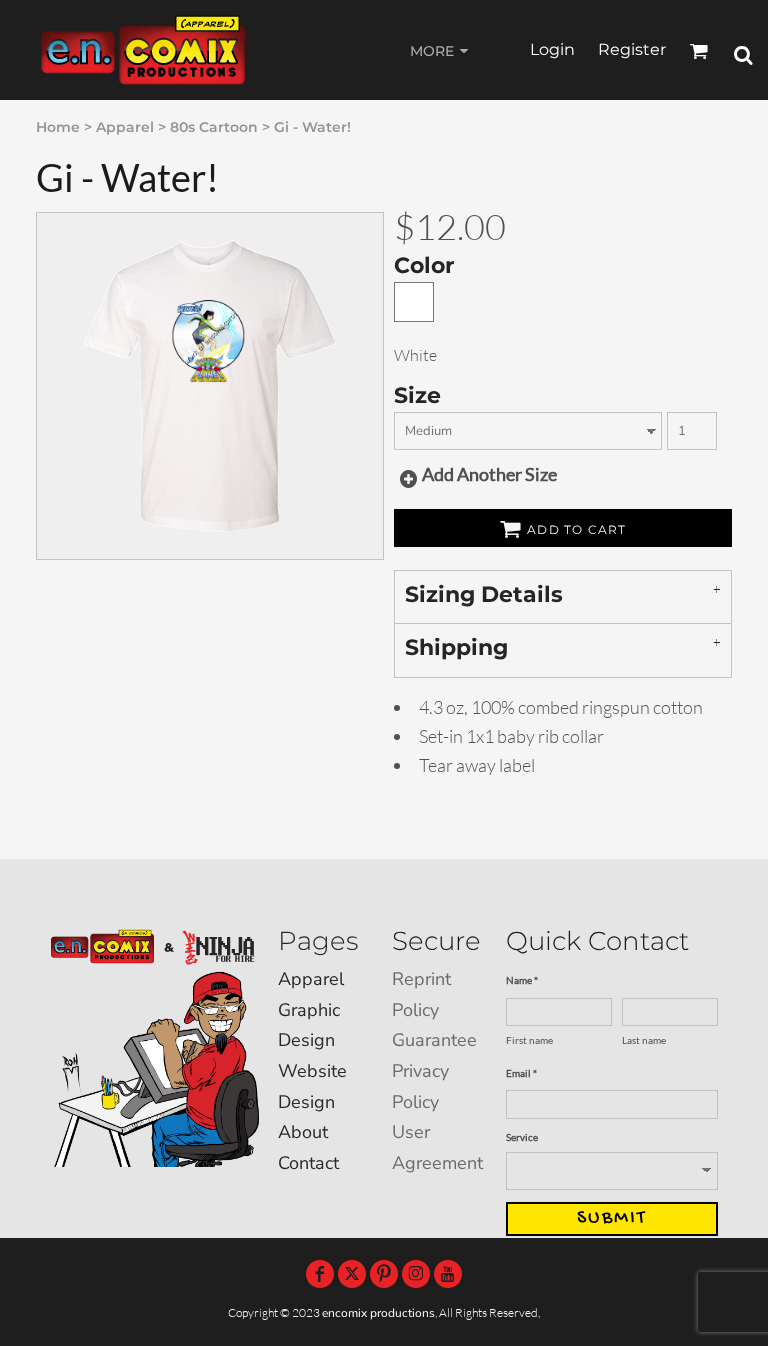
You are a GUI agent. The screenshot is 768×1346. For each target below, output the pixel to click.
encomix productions (378, 1313)
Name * (522, 980)
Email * (521, 1073)
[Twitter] (352, 1274)
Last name (644, 1040)
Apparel (125, 127)
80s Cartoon (214, 127)
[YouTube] (448, 1274)
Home (58, 127)
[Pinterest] (384, 1274)
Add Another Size (489, 474)
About (303, 1132)
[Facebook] (320, 1274)
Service (522, 1137)
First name (529, 1040)
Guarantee (434, 1040)
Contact (308, 1163)
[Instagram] (416, 1274)
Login (552, 49)
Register (632, 49)
